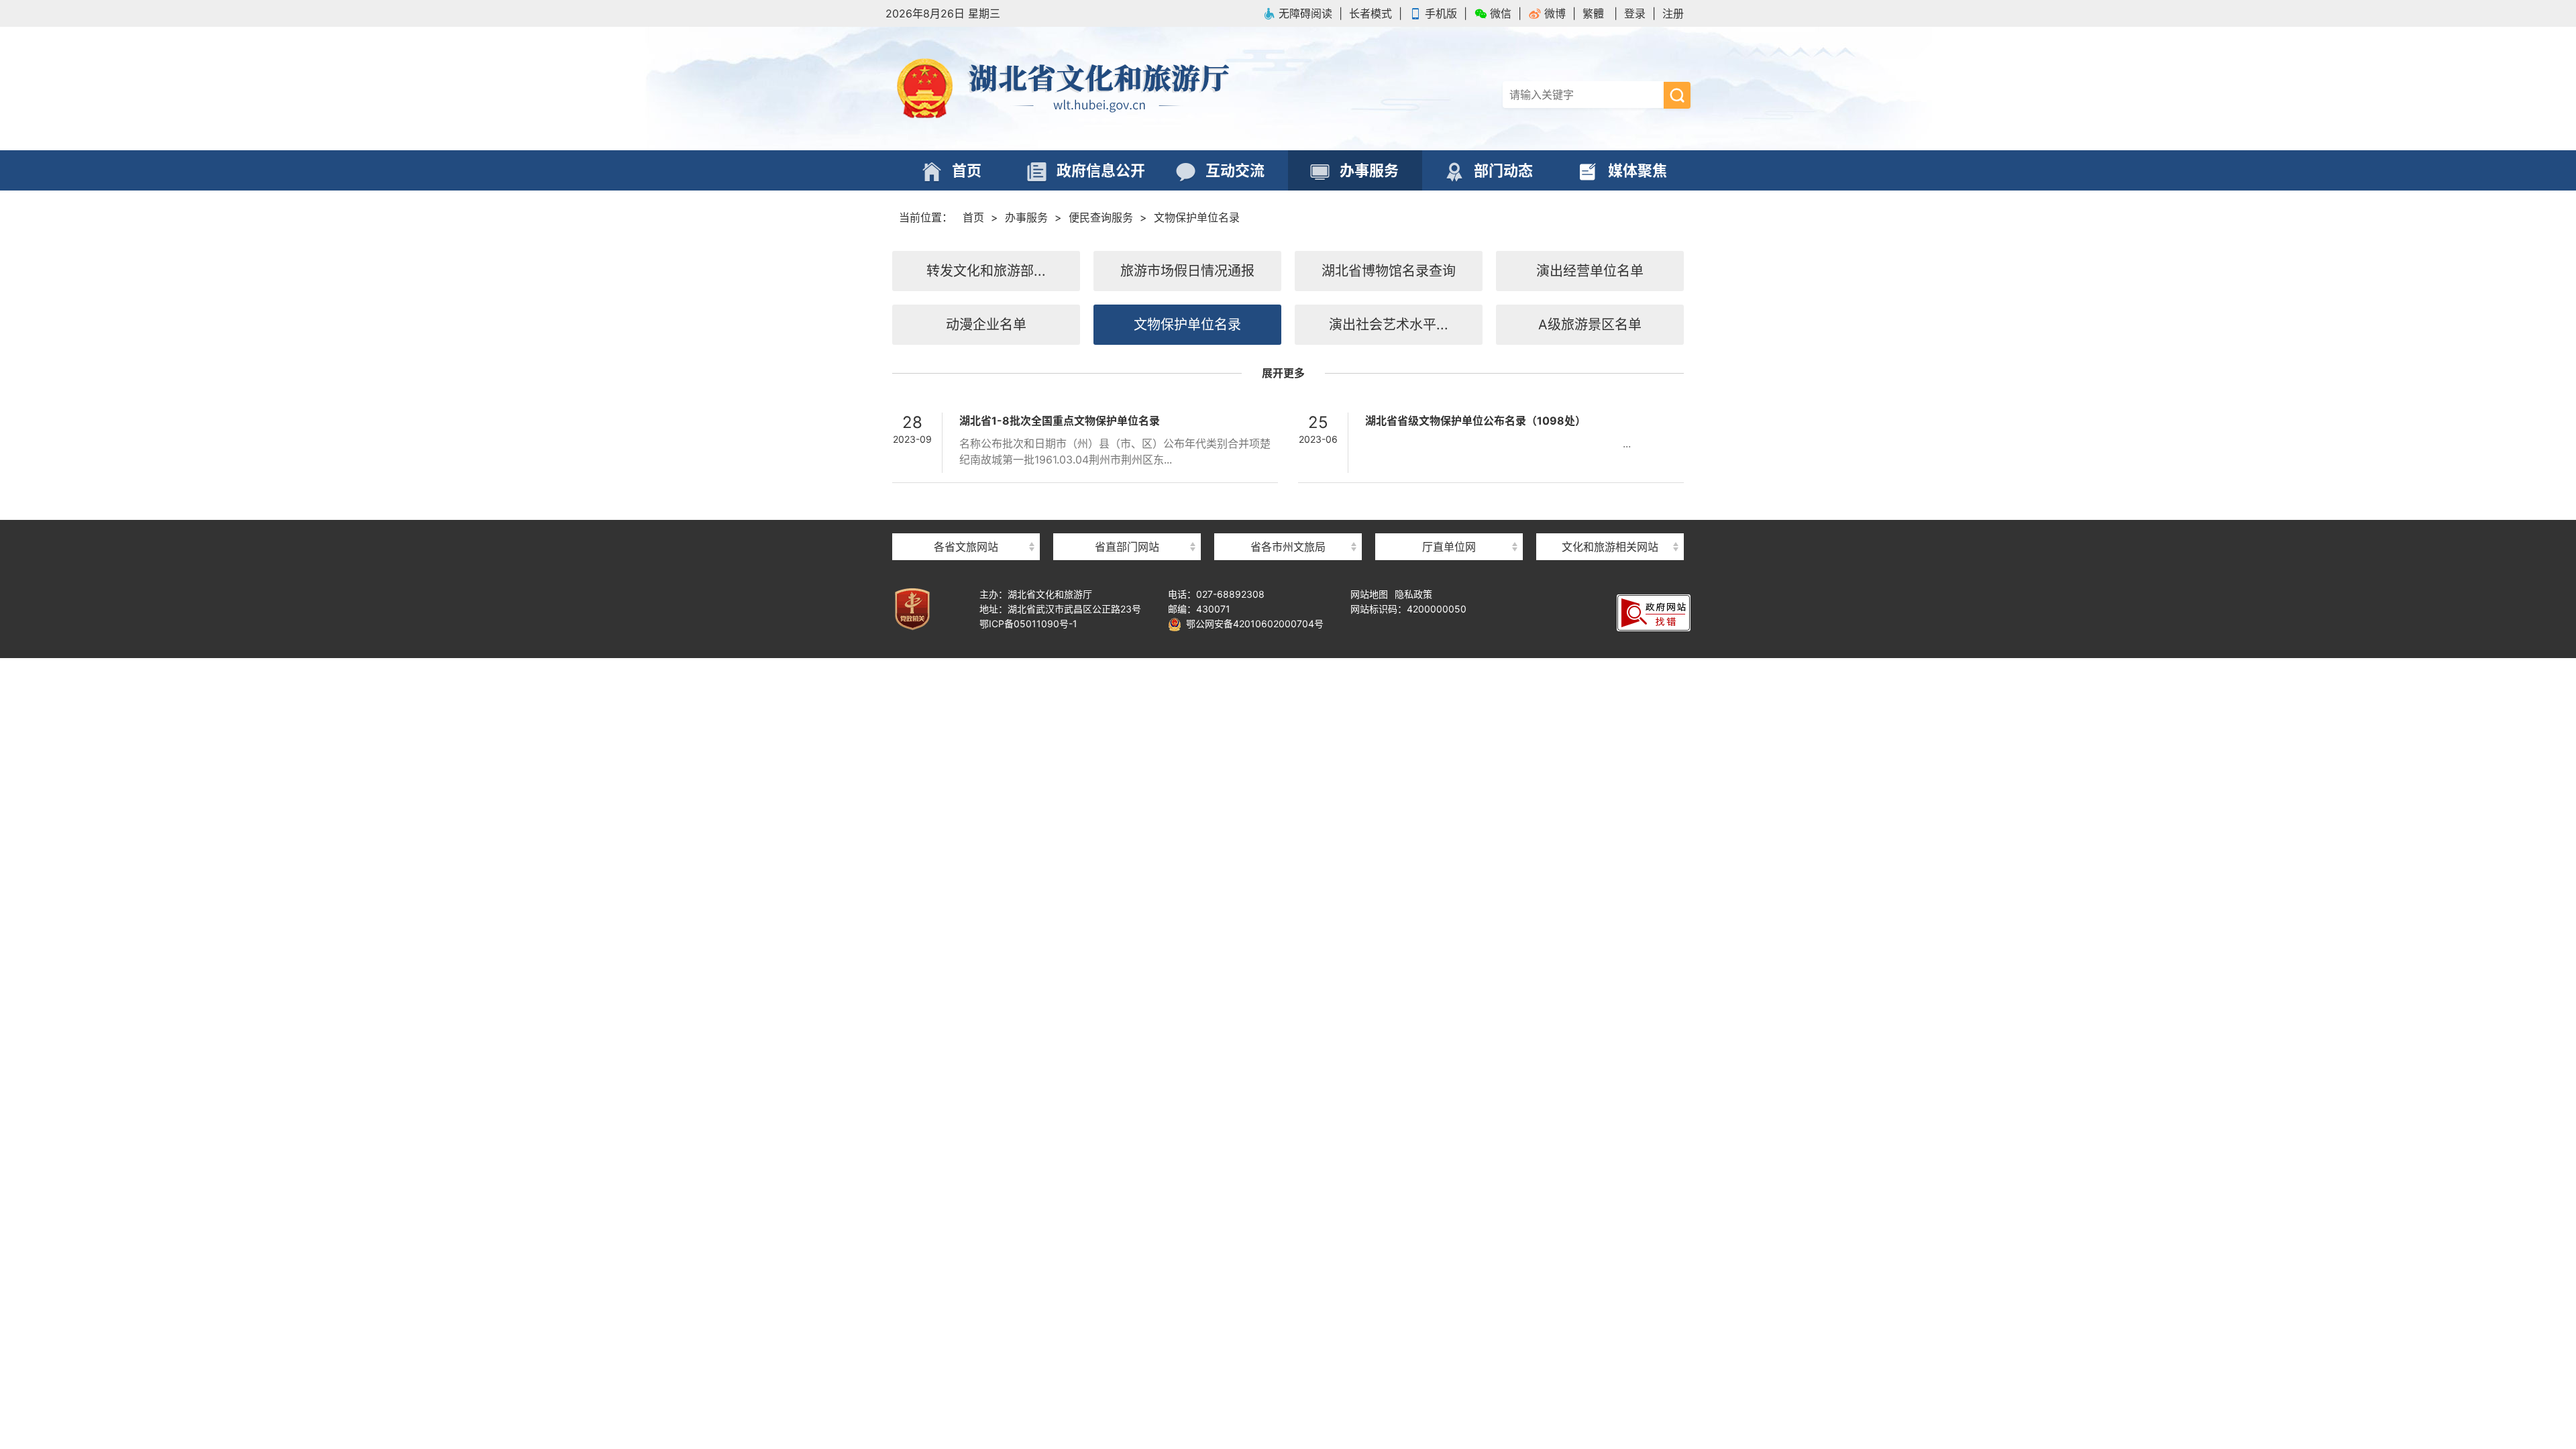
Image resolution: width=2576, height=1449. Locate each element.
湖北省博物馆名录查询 (1389, 271)
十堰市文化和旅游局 (1288, 523)
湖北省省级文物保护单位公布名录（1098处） (1475, 421)
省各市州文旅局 (1288, 547)
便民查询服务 (1101, 217)
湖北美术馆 (1449, 523)
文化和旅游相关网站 (1610, 547)
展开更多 (1283, 373)
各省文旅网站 (966, 547)
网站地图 (1369, 594)
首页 (973, 217)
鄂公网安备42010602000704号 (1252, 624)
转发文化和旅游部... (986, 271)
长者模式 (1371, 13)
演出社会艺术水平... (1389, 325)
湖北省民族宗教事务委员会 (1127, 523)
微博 (1555, 13)
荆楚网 (1610, 522)
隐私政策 (1413, 594)
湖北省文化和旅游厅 (1087, 89)
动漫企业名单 (986, 325)
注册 (1673, 13)
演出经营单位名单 (1590, 271)
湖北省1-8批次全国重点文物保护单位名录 (1060, 421)
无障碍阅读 (1305, 13)
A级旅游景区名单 (1590, 325)
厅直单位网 (1449, 547)
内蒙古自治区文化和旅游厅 (966, 523)
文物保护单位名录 (1197, 217)
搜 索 (1677, 95)
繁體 (1593, 13)
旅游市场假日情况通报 (1187, 271)
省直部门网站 (1127, 547)
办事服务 (1026, 217)
